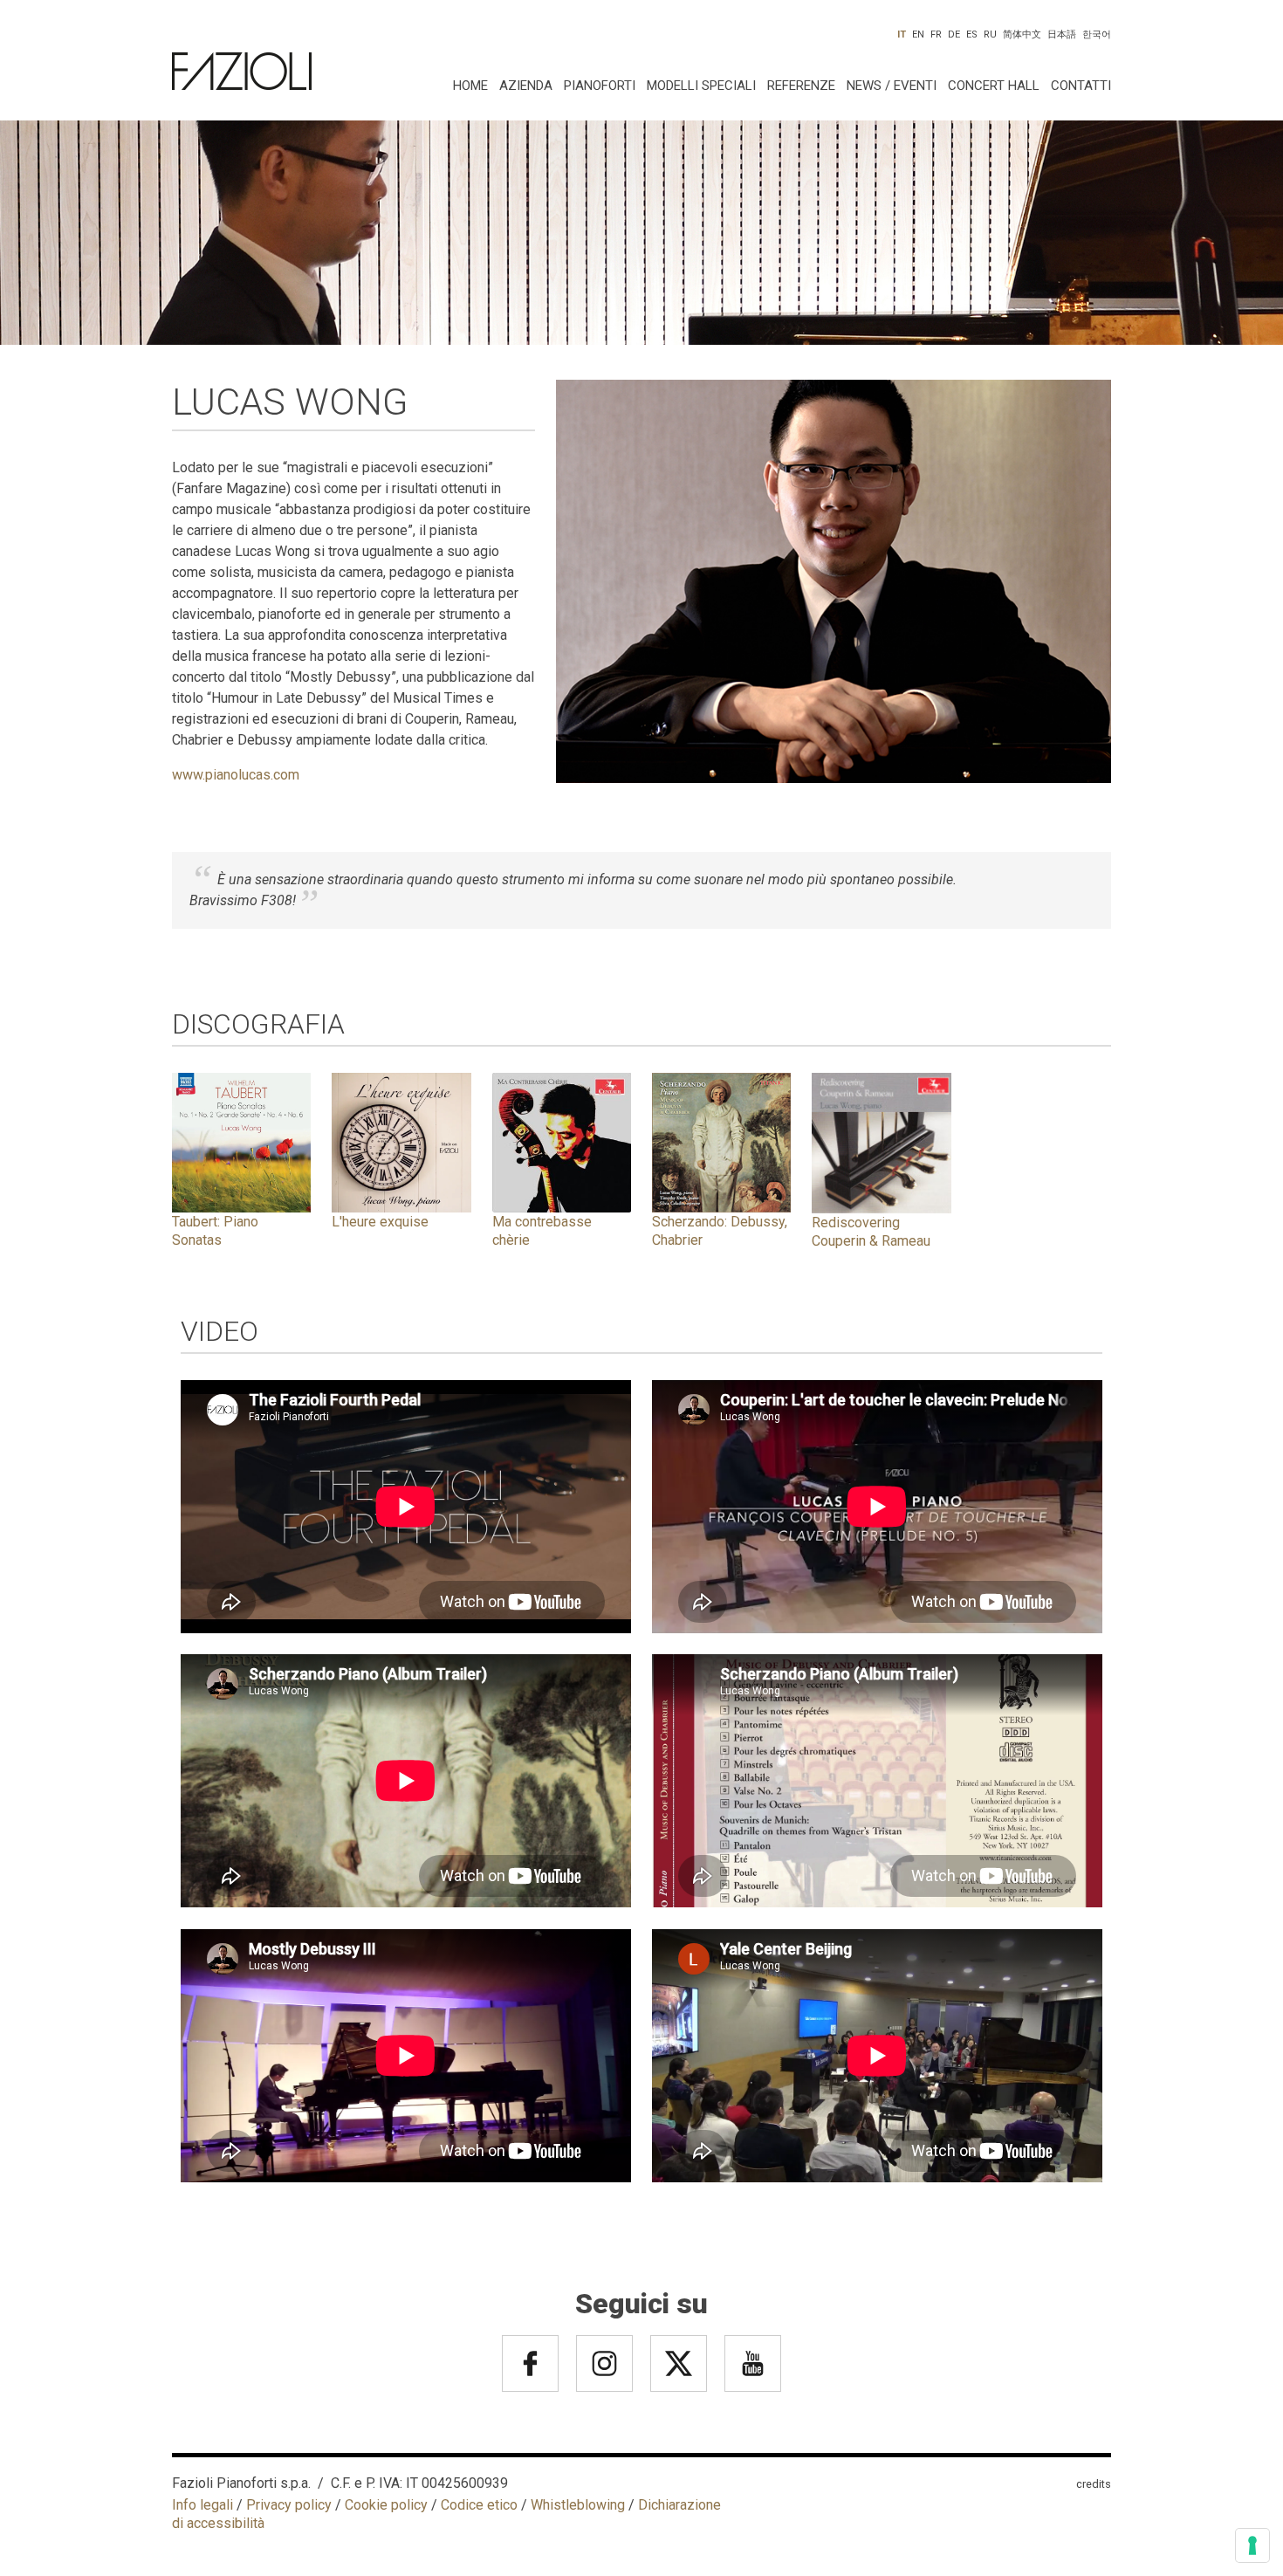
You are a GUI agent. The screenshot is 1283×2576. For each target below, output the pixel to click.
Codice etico (479, 2505)
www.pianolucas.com (236, 775)
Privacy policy (289, 2505)
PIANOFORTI (600, 86)
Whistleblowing (578, 2505)
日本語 (1062, 34)
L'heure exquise (380, 1222)
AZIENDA (526, 86)
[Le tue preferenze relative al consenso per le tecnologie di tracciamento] (1252, 2545)
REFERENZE (801, 86)
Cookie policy (386, 2505)
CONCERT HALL (994, 86)
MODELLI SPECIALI (701, 86)
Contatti (1081, 86)
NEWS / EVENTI (892, 86)
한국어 (1097, 34)
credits (1094, 2484)
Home (470, 86)
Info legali (202, 2505)
